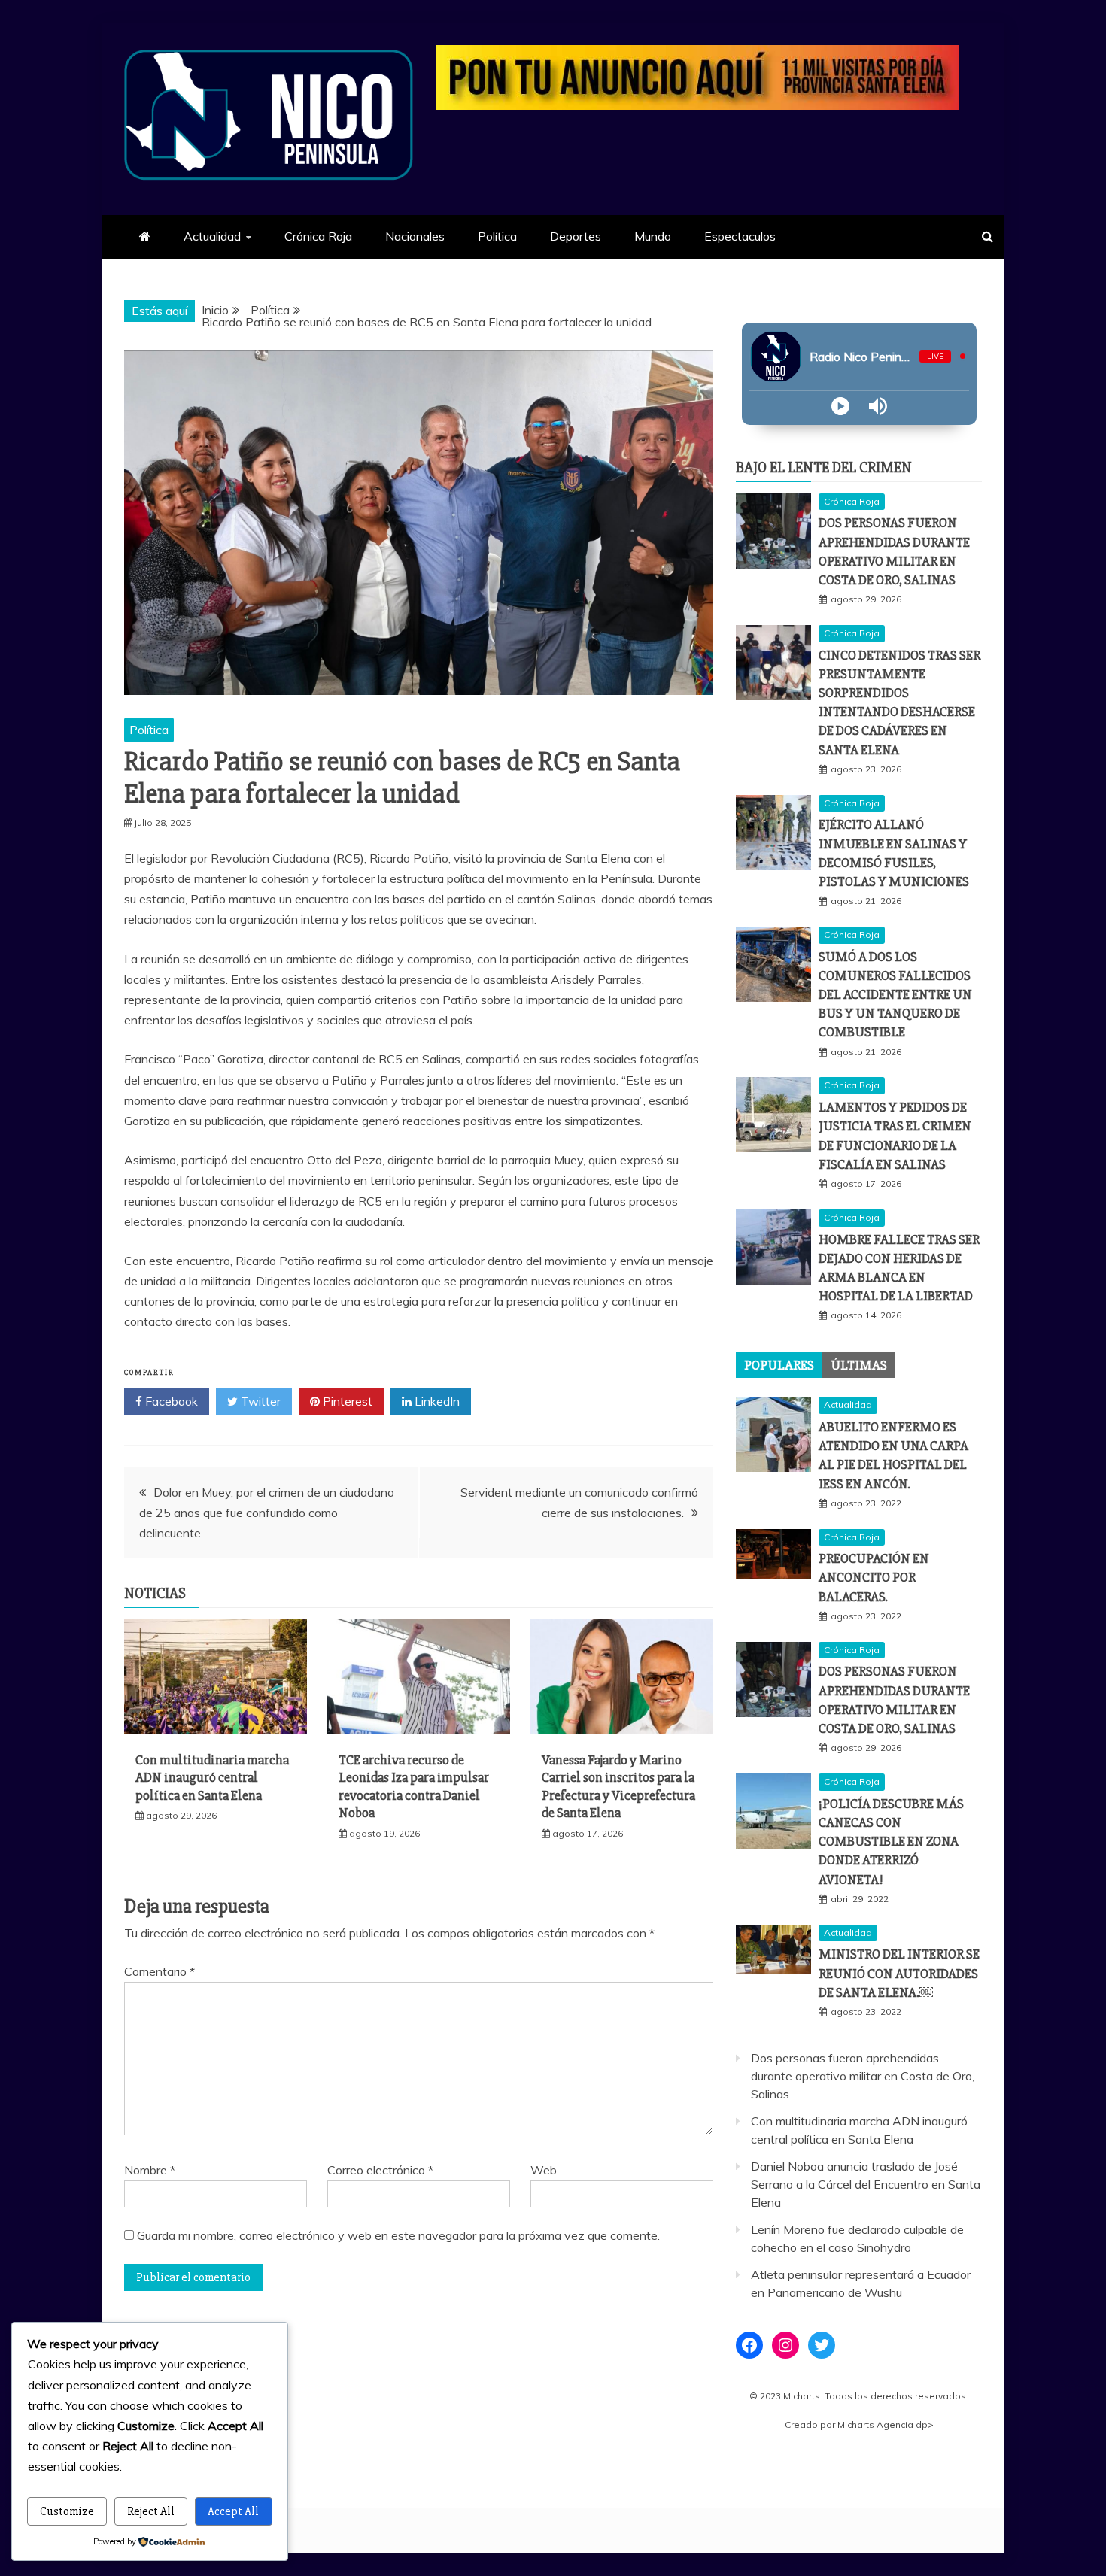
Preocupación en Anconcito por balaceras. (874, 1577)
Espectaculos (740, 236)
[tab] (779, 1365)
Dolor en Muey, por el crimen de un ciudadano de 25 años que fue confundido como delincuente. (267, 1513)
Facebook (170, 1401)
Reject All (151, 2511)
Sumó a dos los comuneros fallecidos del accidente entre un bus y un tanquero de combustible (895, 995)
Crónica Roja (318, 236)
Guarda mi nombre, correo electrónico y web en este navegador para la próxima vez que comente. (398, 2235)
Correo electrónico (380, 2170)
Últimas (859, 1365)
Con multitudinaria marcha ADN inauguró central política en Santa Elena (212, 1778)
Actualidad (212, 236)
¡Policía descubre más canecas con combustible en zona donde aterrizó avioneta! (891, 1842)
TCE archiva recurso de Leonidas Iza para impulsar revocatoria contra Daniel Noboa (414, 1786)
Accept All (233, 2511)
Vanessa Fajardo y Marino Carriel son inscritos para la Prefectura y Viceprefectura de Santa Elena (618, 1786)
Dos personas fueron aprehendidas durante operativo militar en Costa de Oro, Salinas (863, 2076)
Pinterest (346, 1401)
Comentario (160, 1971)
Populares (779, 1365)
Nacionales (415, 236)
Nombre (150, 2170)
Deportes (576, 236)
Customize (67, 2511)
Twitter (259, 1401)
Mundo (653, 236)
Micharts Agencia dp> (886, 2424)
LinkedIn (436, 1401)
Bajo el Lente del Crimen (824, 467)
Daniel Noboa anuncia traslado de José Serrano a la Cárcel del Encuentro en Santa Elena (866, 2184)
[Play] (840, 406)
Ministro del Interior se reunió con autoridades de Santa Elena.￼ (899, 1973)
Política (497, 236)
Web (544, 2170)
